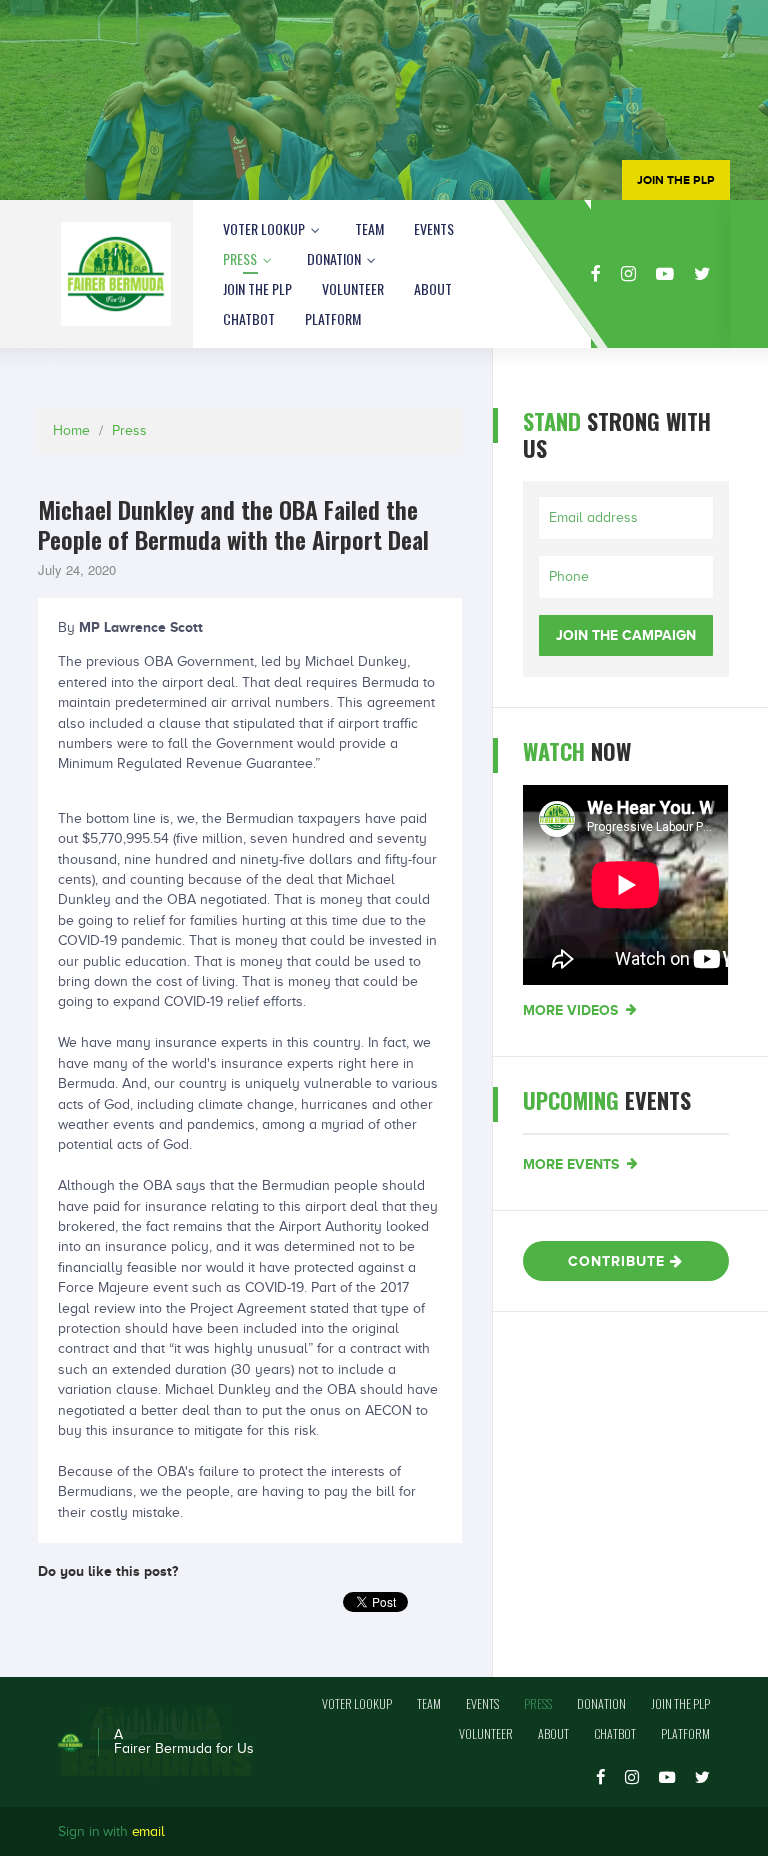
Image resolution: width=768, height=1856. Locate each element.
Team (369, 228)
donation (335, 258)
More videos (572, 1010)
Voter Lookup (265, 228)
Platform (333, 318)
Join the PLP (257, 288)
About (433, 288)
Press (241, 258)
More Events (573, 1164)
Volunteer (353, 288)
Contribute (619, 1261)
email (148, 1831)
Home (71, 430)
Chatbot (249, 318)
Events (434, 228)
